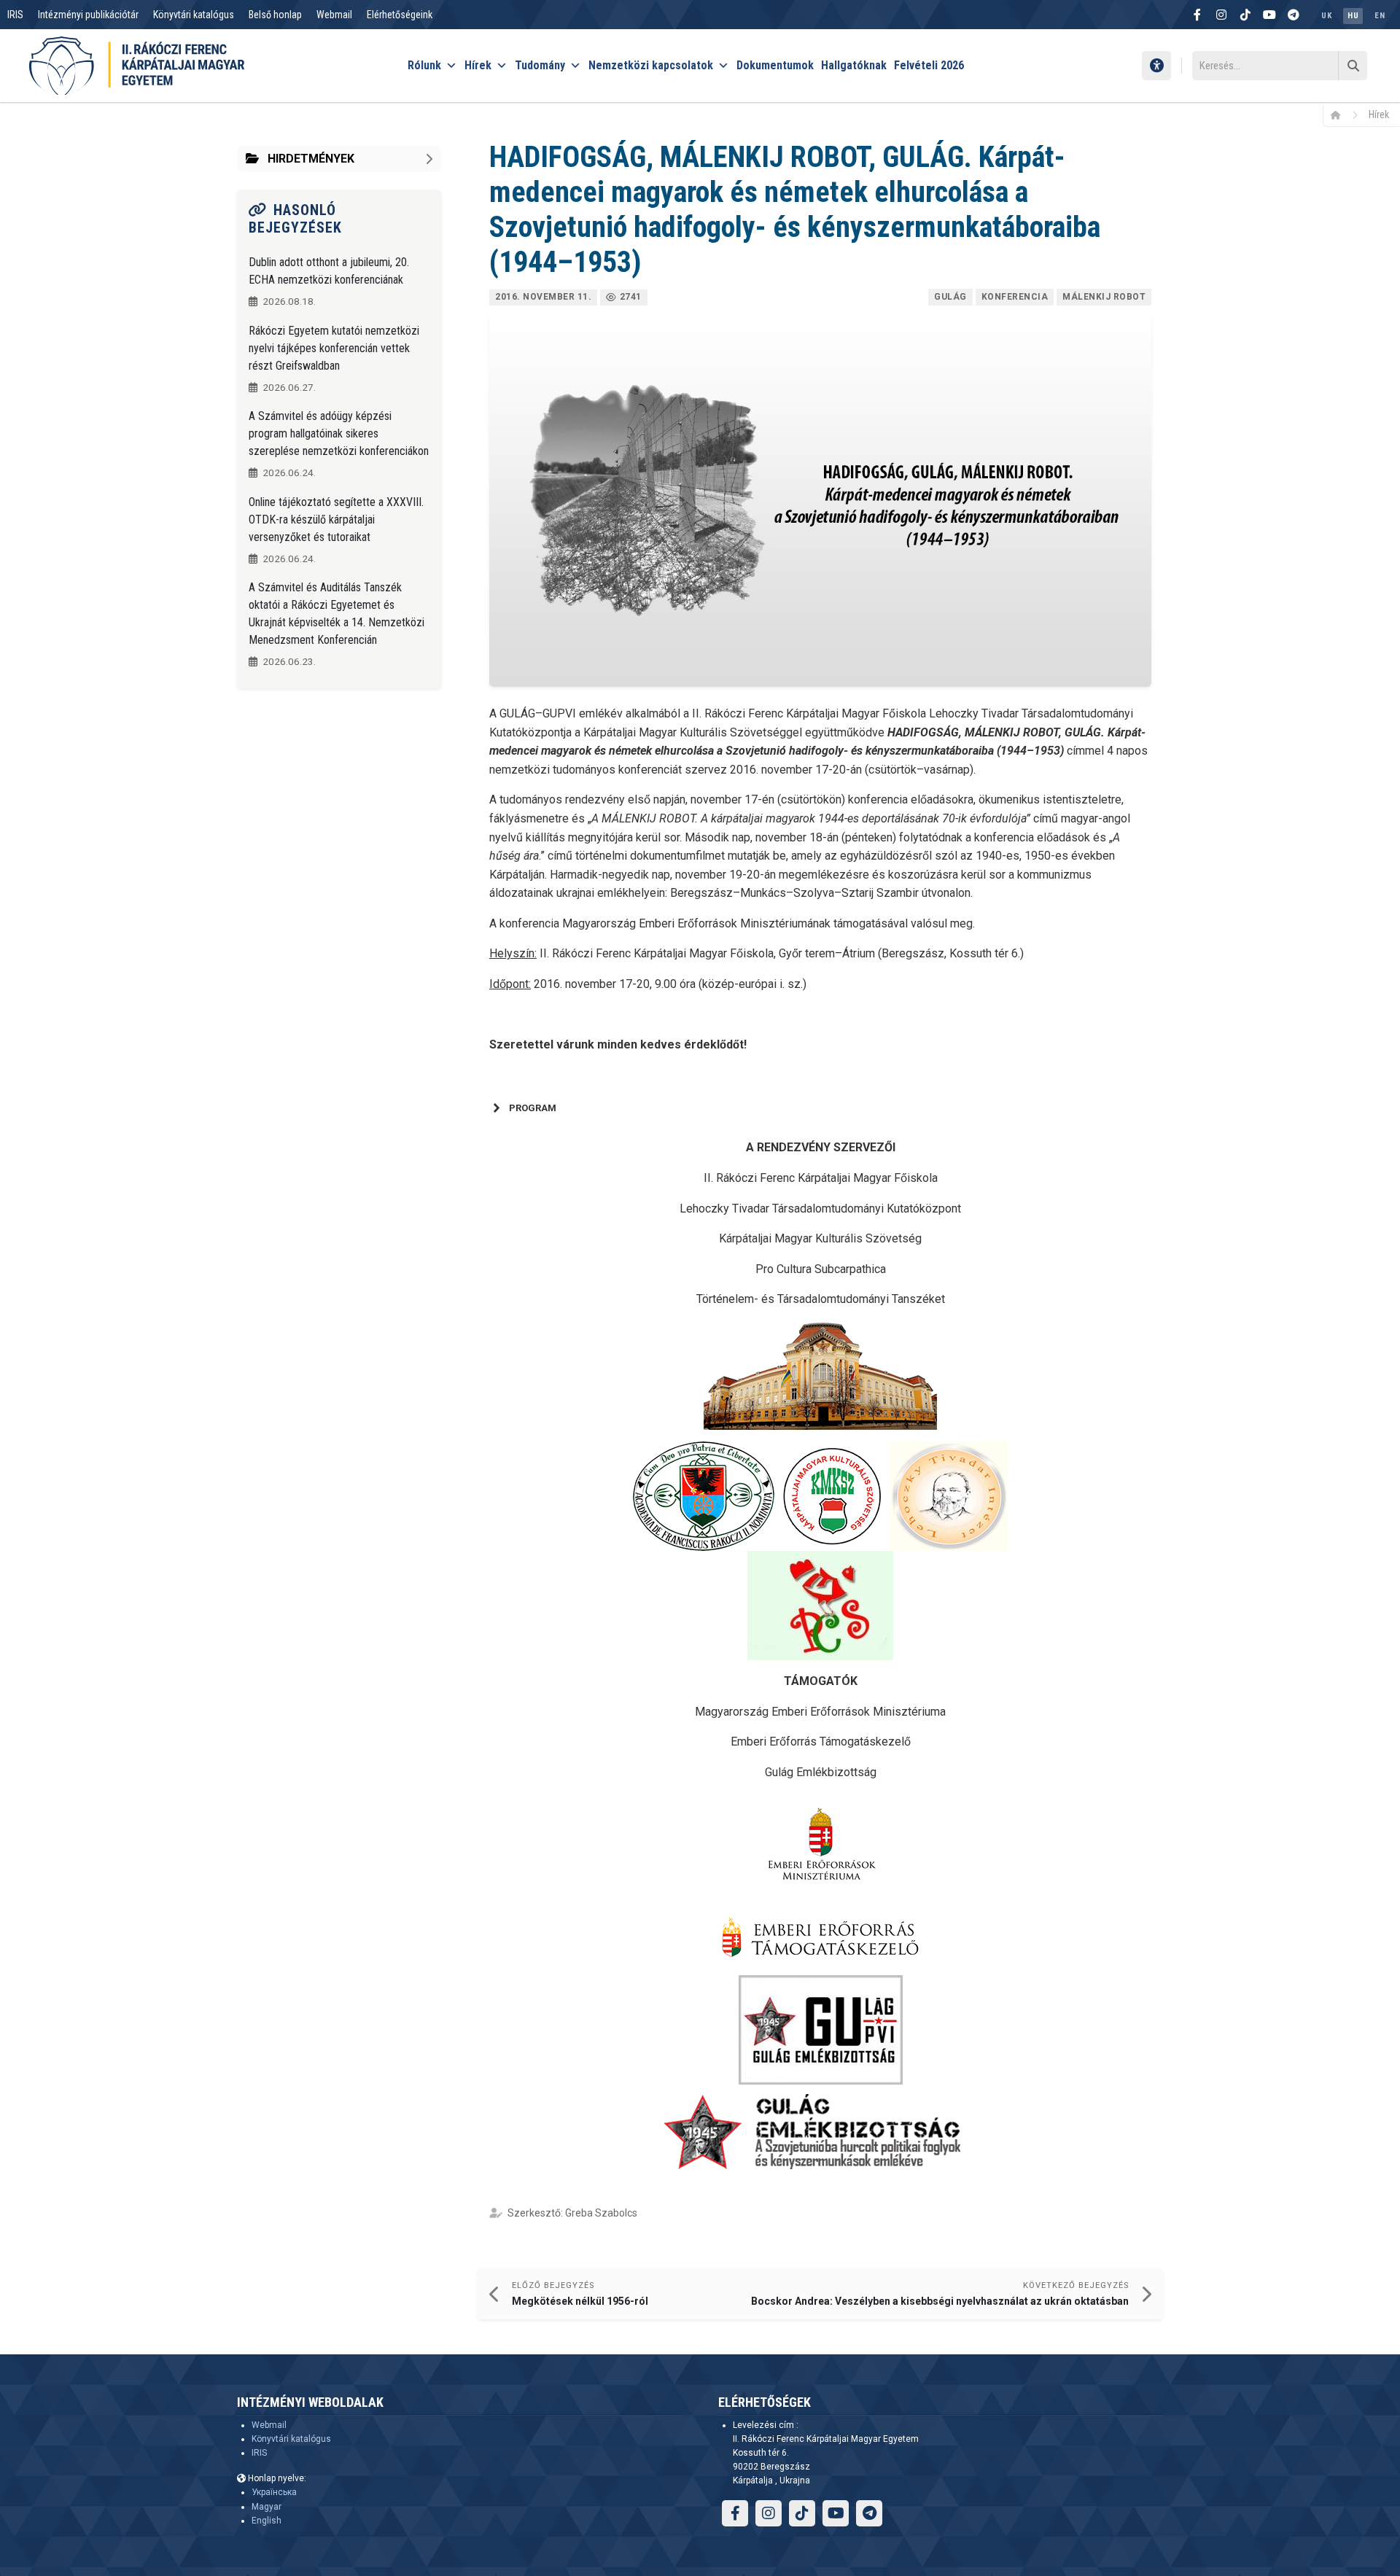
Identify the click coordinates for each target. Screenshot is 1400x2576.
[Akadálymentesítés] (1156, 66)
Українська (274, 2492)
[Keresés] (1353, 66)
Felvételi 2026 (929, 65)
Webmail (334, 15)
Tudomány (540, 65)
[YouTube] (1269, 15)
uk (1326, 16)
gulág (950, 297)
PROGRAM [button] (533, 1108)
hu (1353, 16)
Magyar (267, 2507)
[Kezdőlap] (1341, 114)
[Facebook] (1197, 15)
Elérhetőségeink (400, 15)
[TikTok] (1245, 15)
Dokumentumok (775, 65)
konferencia (1015, 297)
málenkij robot (1104, 297)
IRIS (15, 15)
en (1380, 16)
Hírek (478, 65)
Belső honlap (275, 15)
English (267, 2521)
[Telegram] (1294, 15)
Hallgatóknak (854, 65)
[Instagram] (1221, 15)
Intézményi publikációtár (88, 15)
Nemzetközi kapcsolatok (651, 65)
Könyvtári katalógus (194, 15)
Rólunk (424, 65)
